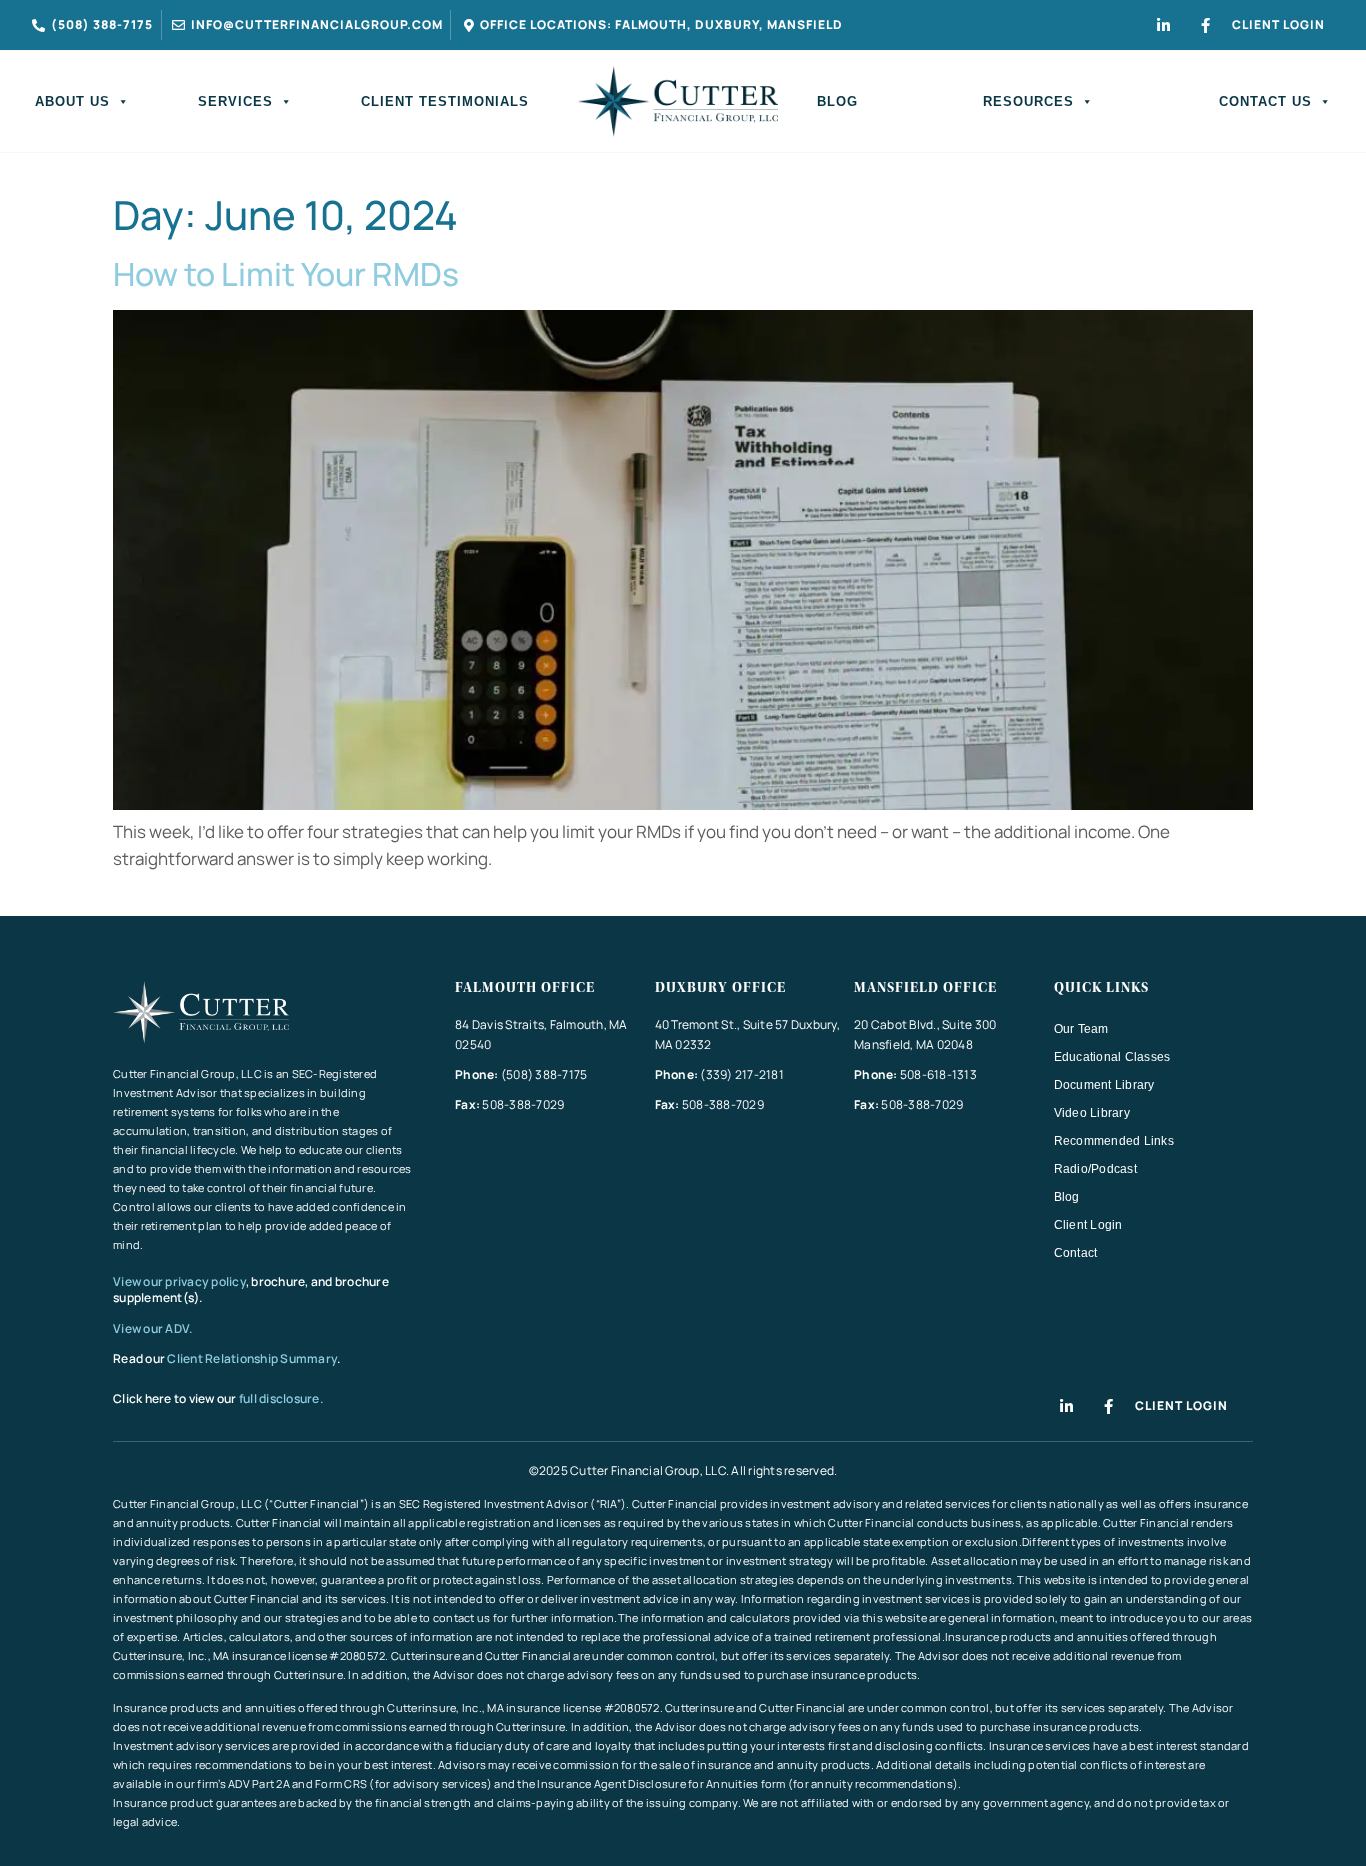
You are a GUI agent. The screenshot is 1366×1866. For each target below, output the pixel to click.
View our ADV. (154, 1328)
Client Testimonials (445, 101)
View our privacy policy (179, 1281)
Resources (1028, 101)
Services (235, 101)
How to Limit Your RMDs (286, 274)
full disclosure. (281, 1398)
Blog (837, 101)
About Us (72, 101)
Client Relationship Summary (252, 1358)
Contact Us (1265, 101)
